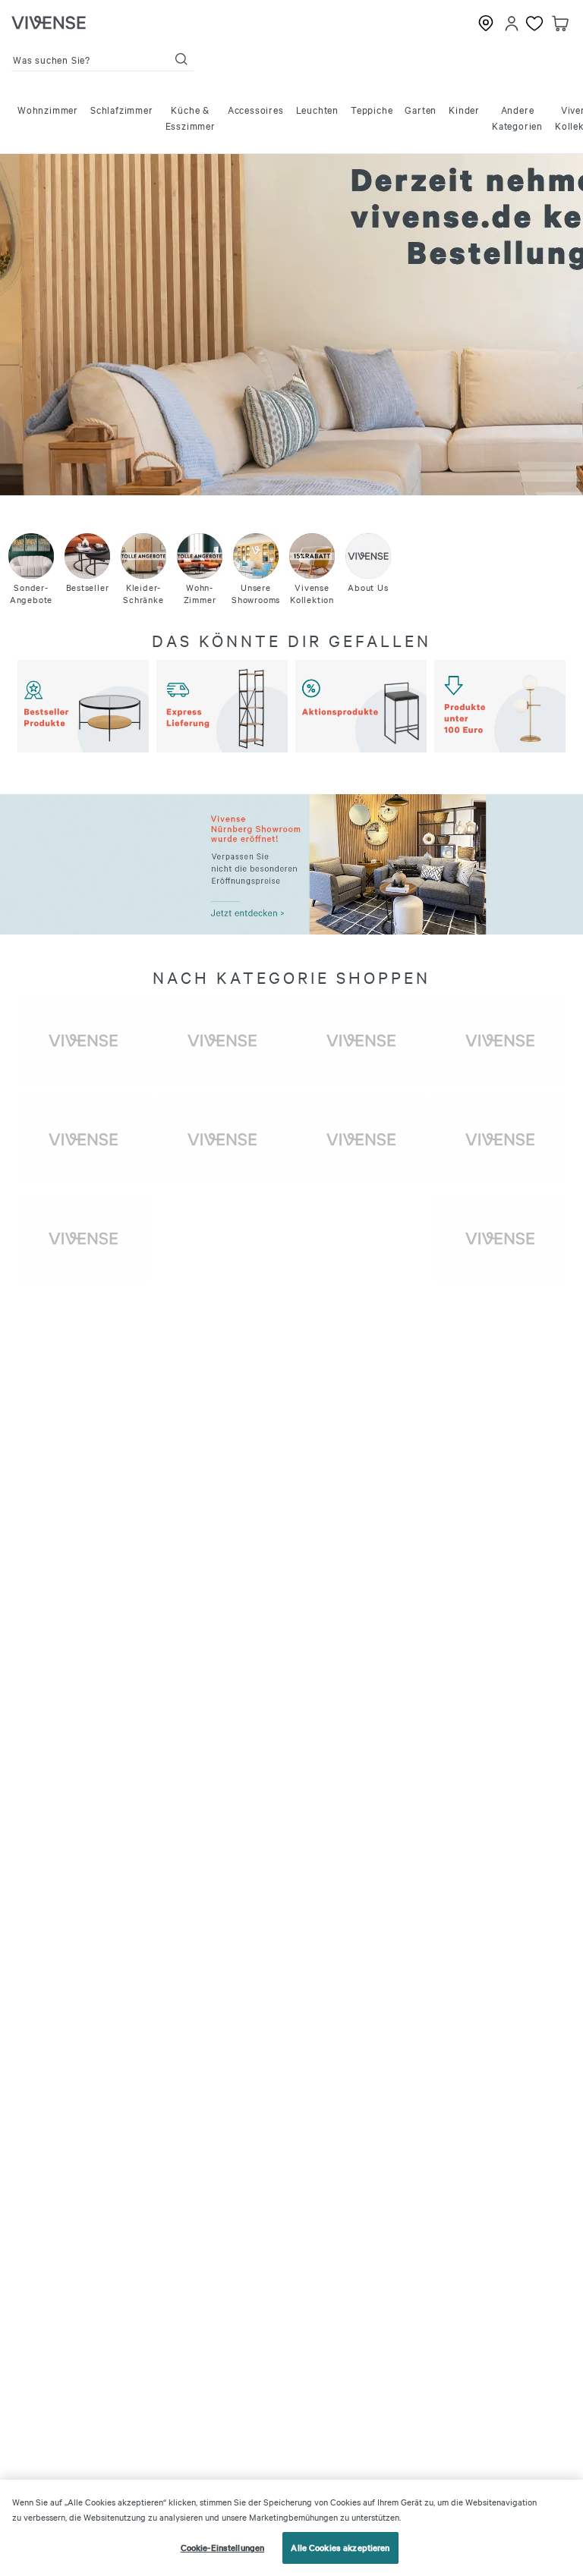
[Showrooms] (486, 24)
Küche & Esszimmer (191, 117)
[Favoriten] (534, 24)
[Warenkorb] (560, 24)
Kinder (464, 109)
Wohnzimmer (48, 109)
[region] (291, 2528)
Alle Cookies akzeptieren (340, 2547)
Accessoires (256, 109)
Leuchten (317, 109)
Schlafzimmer (122, 109)
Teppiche (372, 109)
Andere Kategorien (517, 117)
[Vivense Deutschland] (49, 24)
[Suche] (181, 59)
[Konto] (512, 24)
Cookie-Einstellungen (223, 2547)
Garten (421, 109)
